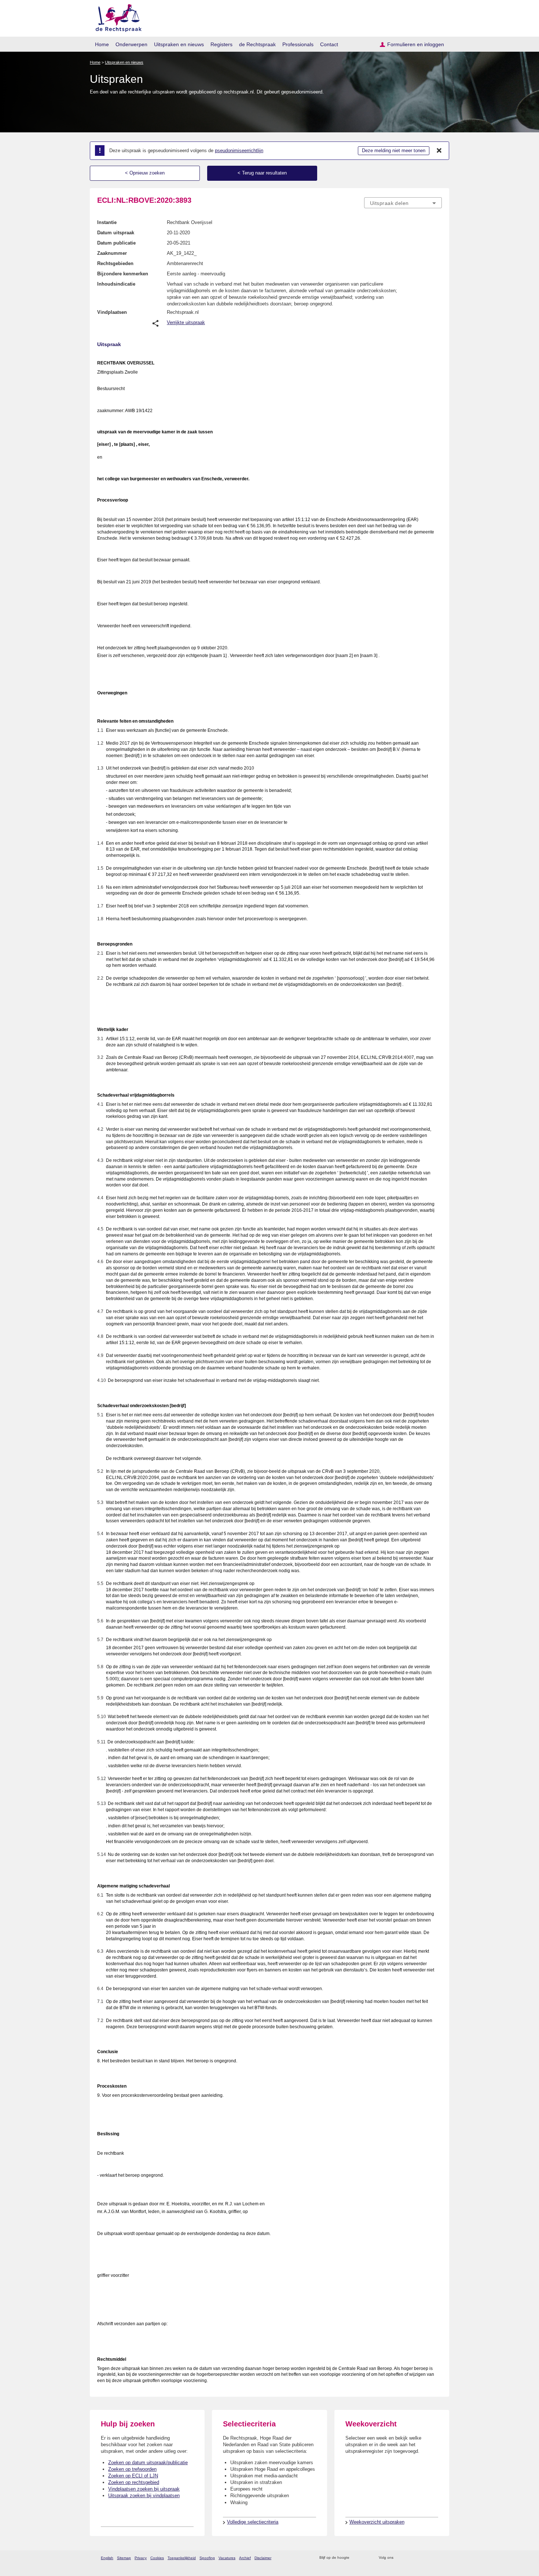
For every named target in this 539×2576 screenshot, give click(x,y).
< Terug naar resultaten (262, 173)
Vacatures (227, 2558)
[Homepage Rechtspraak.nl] (116, 17)
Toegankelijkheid (182, 2558)
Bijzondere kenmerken (123, 274)
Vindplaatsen (112, 312)
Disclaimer (263, 2558)
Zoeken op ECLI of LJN (133, 2476)
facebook (409, 2558)
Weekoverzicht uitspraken (377, 2522)
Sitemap (124, 2558)
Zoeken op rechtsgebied (134, 2482)
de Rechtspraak (257, 44)
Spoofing (207, 2558)
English (107, 2558)
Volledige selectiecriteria (253, 2522)
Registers (221, 44)
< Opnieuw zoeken (145, 173)
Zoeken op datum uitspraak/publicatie (148, 2463)
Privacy (141, 2558)
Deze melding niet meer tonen (394, 151)
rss (356, 2558)
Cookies (157, 2558)
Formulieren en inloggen (416, 44)
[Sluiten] (439, 151)
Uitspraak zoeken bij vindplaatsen (144, 2496)
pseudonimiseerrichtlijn (239, 151)
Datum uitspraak (116, 233)
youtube (438, 2558)
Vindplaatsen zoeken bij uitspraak (144, 2489)
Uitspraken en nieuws (179, 44)
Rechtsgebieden (115, 263)
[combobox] (403, 203)
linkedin (428, 2558)
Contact (329, 44)
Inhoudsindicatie (116, 284)
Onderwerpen (131, 44)
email (366, 2558)
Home (102, 44)
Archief (245, 2558)
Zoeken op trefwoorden (132, 2469)
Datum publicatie (116, 243)
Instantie (107, 222)
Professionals (298, 44)
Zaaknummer (112, 253)
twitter (400, 2558)
